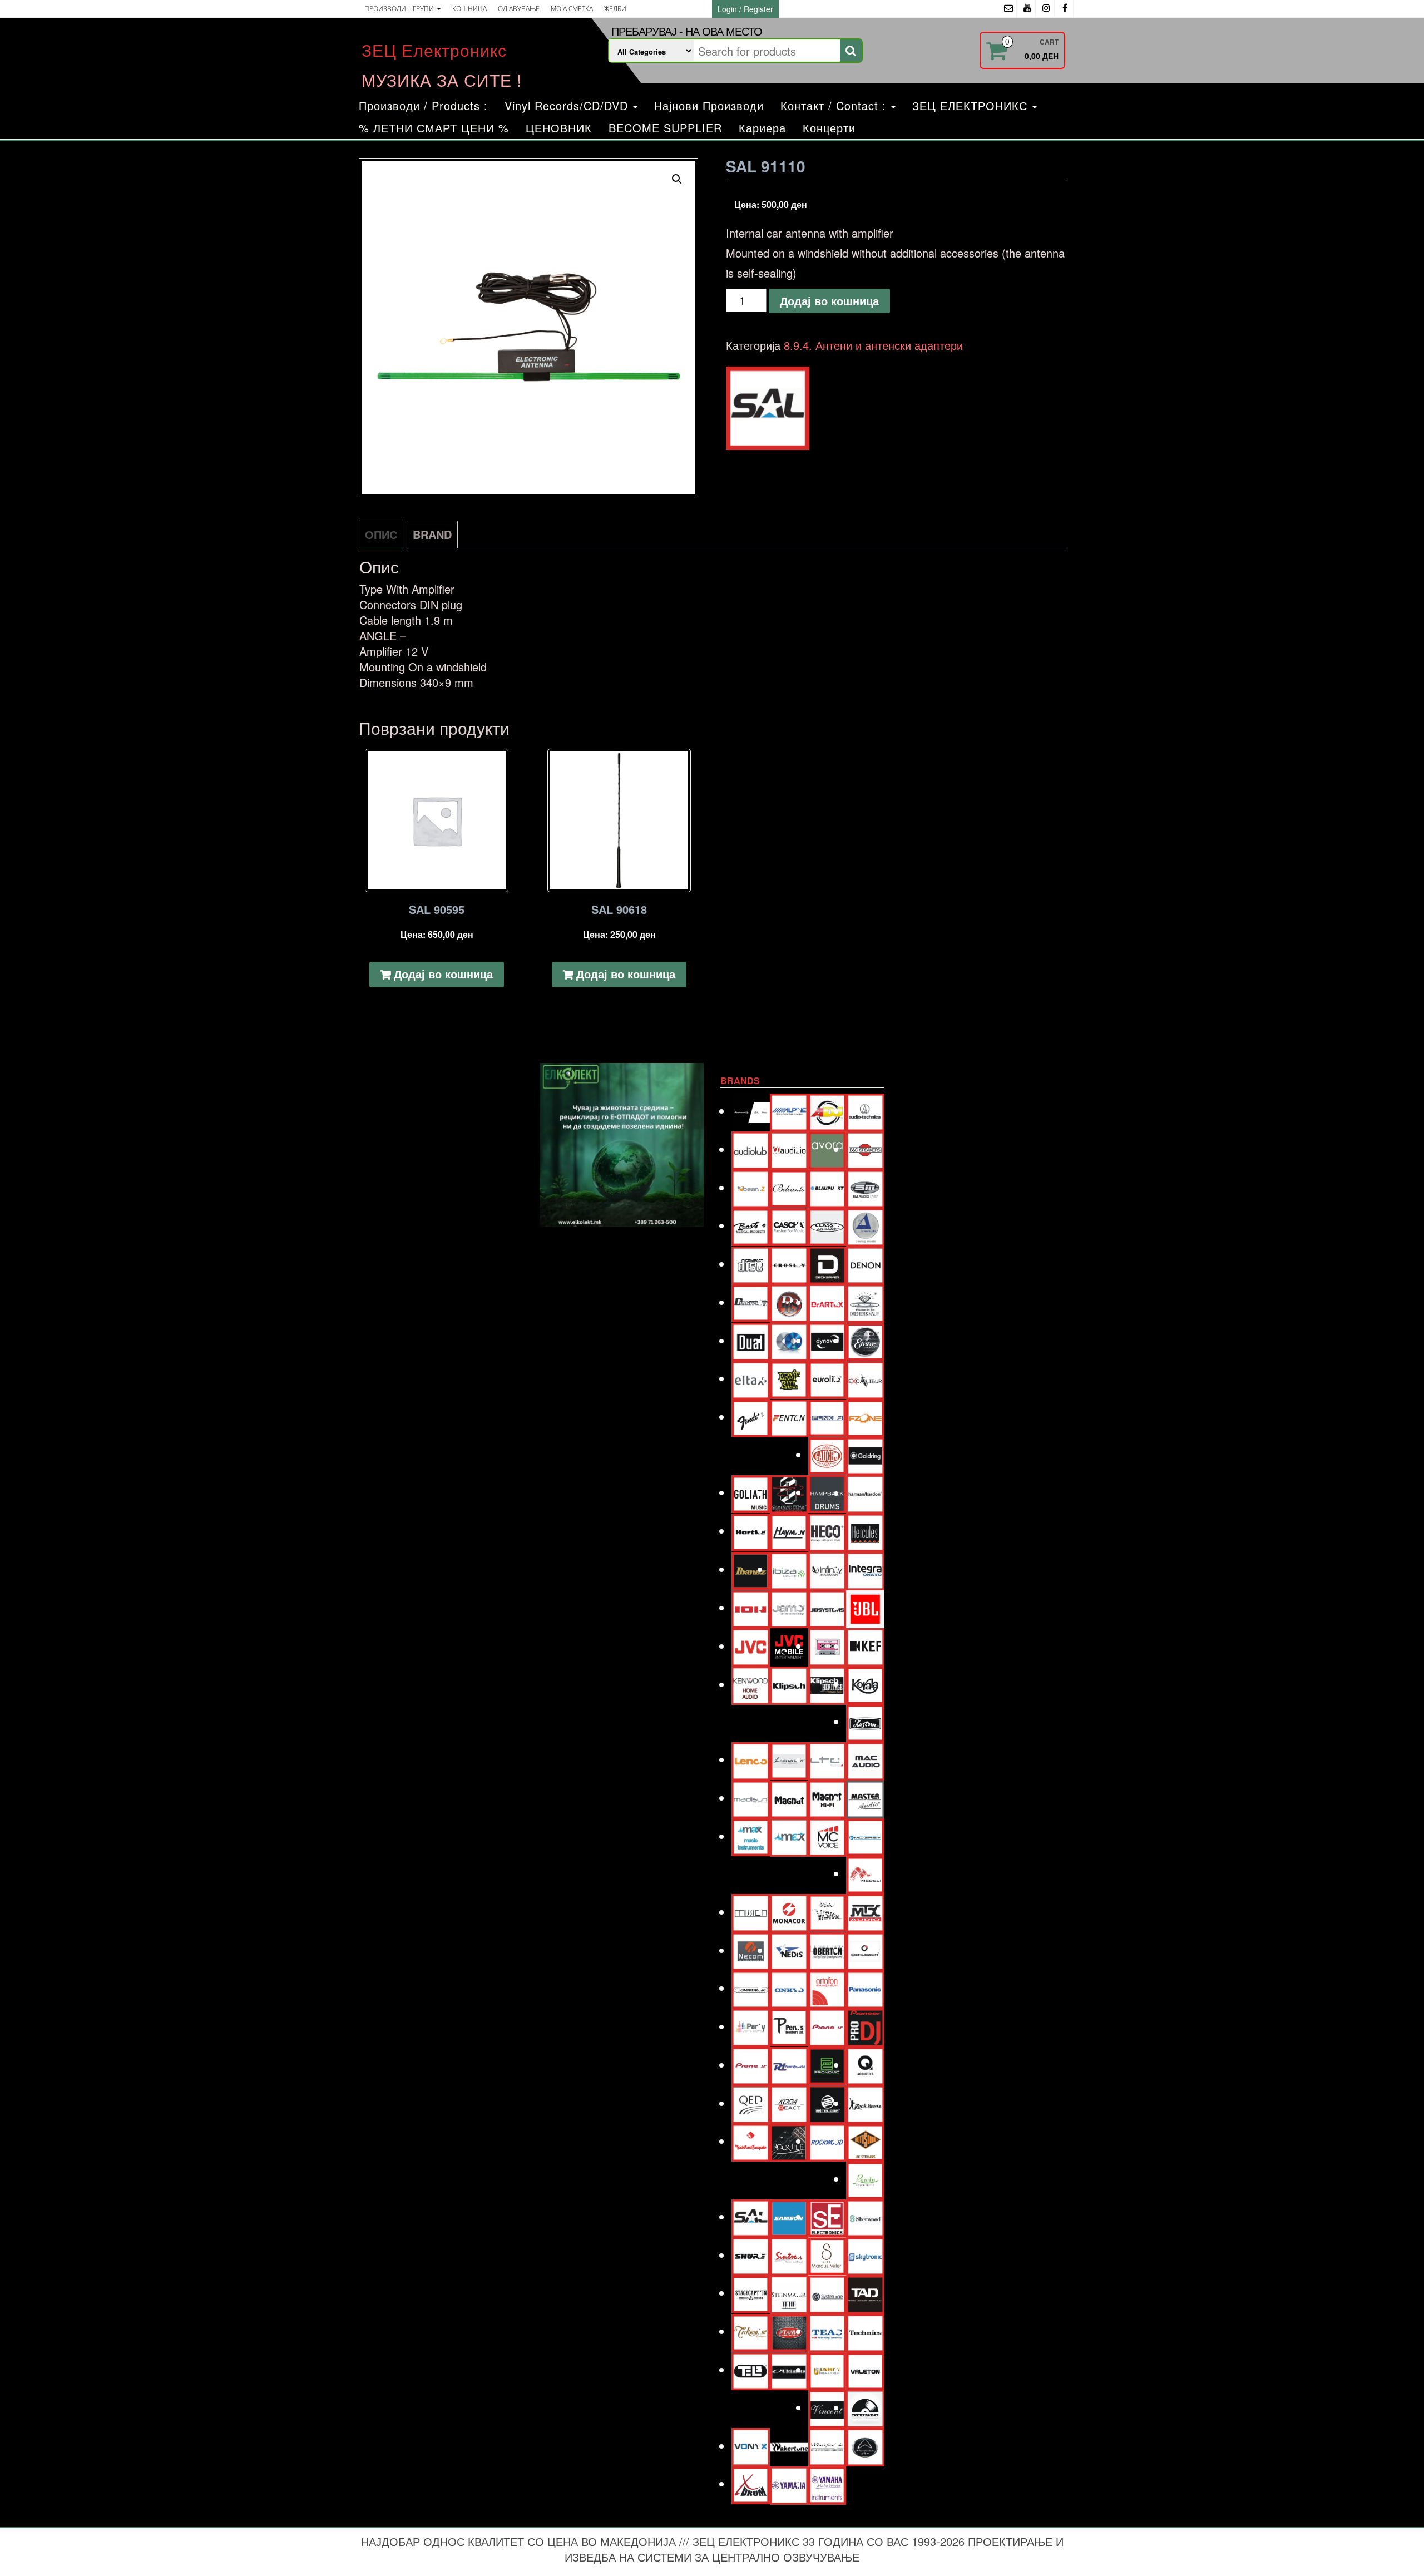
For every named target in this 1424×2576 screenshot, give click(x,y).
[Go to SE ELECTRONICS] (827, 2216)
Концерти (829, 128)
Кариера (762, 128)
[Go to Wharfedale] (827, 2446)
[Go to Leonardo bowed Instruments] (789, 1759)
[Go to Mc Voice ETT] (827, 1836)
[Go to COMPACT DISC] (751, 1264)
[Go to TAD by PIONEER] (865, 2293)
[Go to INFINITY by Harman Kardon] (827, 1569)
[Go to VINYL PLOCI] (865, 2407)
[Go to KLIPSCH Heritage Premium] (827, 1684)
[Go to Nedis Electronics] (789, 1950)
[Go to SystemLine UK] (827, 2293)
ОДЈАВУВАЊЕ (519, 9)
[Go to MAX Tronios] (789, 1836)
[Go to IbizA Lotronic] (789, 1569)
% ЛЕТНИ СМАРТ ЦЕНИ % (434, 128)
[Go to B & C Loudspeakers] (865, 1149)
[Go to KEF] (865, 1646)
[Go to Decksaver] (827, 1264)
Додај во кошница (829, 301)
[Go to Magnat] (789, 1798)
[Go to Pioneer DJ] (865, 2026)
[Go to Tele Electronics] (751, 2369)
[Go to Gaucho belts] (827, 1454)
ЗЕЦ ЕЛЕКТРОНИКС (972, 105)
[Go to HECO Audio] (827, 1531)
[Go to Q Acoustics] (865, 2065)
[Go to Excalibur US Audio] (865, 1378)
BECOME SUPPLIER (665, 128)
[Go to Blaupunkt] (827, 1187)
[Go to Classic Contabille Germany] (827, 1225)
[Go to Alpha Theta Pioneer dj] (751, 1111)
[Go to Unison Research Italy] (827, 2369)
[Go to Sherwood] (865, 2216)
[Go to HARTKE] (751, 1531)
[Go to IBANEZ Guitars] (751, 1569)
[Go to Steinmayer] (789, 2293)
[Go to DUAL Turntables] (751, 1340)
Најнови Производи (709, 105)
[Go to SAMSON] (789, 2216)
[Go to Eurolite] (827, 1378)
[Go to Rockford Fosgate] (751, 2141)
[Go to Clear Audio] (865, 1225)
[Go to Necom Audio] (751, 1950)
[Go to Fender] (751, 1416)
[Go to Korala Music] (865, 1683)
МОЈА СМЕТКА (572, 9)
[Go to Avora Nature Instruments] (827, 1149)
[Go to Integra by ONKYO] (865, 1569)
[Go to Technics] (865, 2331)
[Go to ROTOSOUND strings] (865, 2141)
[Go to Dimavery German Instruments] (751, 1302)
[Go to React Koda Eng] (789, 2103)
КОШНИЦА (469, 9)
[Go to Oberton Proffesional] (827, 1950)
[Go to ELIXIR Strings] (865, 1340)
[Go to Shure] (751, 2255)
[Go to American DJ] (827, 1111)
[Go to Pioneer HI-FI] (751, 2065)
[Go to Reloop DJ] (827, 2103)
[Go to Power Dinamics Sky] (789, 2065)
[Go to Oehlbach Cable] (865, 1950)
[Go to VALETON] (865, 2369)
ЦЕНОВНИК (559, 128)
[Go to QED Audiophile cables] (751, 2103)
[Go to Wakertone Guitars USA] (789, 2446)
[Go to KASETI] (827, 1646)
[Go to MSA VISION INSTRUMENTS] (827, 1911)
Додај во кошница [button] (443, 974)
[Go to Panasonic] (865, 1988)
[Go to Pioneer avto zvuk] (827, 2026)
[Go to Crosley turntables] (789, 1264)
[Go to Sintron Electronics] (789, 2255)
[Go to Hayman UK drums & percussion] (789, 1531)
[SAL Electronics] (768, 408)
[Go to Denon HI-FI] (865, 1264)
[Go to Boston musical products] (751, 1225)
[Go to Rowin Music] (865, 2179)
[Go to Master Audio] (865, 1798)
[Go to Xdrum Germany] (751, 2483)
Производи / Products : (423, 105)
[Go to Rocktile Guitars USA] (789, 2141)
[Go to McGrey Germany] (865, 1836)
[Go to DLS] (789, 1302)
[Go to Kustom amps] (865, 1721)
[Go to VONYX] (751, 2446)
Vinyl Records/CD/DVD (568, 105)
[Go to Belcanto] (789, 1187)
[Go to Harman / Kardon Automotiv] (865, 1493)
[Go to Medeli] (865, 1873)
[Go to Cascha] (789, 1225)
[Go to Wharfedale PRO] (865, 2446)
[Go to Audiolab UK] (751, 1149)
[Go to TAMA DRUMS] (789, 2331)
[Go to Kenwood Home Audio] (751, 1684)
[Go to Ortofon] (827, 1988)
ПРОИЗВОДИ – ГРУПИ (400, 9)
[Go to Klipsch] (789, 1684)
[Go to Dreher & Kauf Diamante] (865, 1302)
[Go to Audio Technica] (865, 1111)
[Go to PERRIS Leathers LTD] (789, 2026)
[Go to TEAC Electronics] (827, 2331)
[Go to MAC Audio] (865, 1759)
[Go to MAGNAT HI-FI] (827, 1798)
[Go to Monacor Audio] (789, 1912)
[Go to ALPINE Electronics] (789, 1111)
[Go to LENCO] (751, 1759)
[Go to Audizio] (789, 1149)
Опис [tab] (381, 534)
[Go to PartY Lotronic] (751, 2026)
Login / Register (745, 9)
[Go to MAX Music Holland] (751, 1836)
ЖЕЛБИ (615, 9)
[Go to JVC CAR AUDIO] (789, 1646)
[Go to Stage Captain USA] (751, 2293)
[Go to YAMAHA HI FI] (789, 2484)
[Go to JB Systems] (827, 1607)
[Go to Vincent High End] (827, 2407)
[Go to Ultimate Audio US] (789, 2369)
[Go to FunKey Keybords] (827, 1416)
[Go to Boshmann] (865, 1187)
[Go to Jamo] (789, 1607)
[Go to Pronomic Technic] (827, 2064)
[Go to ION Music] (751, 1607)
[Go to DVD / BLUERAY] (789, 1340)
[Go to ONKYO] (789, 1988)
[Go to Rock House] (865, 2103)
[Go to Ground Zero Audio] (789, 1493)
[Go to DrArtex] (827, 1302)
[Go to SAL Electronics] (751, 2216)
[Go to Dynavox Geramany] (827, 1340)
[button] (677, 179)
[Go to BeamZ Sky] (751, 1187)
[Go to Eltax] (751, 1378)
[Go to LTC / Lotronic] (827, 1759)
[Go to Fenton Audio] (789, 1416)
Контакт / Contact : (835, 105)
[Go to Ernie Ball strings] (789, 1378)
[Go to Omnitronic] (751, 1988)
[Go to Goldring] (865, 1454)
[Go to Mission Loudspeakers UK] (751, 1912)
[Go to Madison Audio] (751, 1798)
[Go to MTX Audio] (865, 1912)
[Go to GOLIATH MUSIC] (751, 1492)
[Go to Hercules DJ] (865, 1531)
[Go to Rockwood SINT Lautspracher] (827, 2141)
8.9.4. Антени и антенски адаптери (873, 345)
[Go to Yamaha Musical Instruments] (827, 2484)
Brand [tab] (432, 534)
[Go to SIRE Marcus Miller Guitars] (827, 2255)
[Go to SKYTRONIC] (865, 2255)
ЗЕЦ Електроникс (434, 50)
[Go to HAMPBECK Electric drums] (827, 1492)
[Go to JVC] (751, 1646)
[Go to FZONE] (865, 1416)
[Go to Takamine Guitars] (751, 2331)
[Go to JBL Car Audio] (865, 1607)
